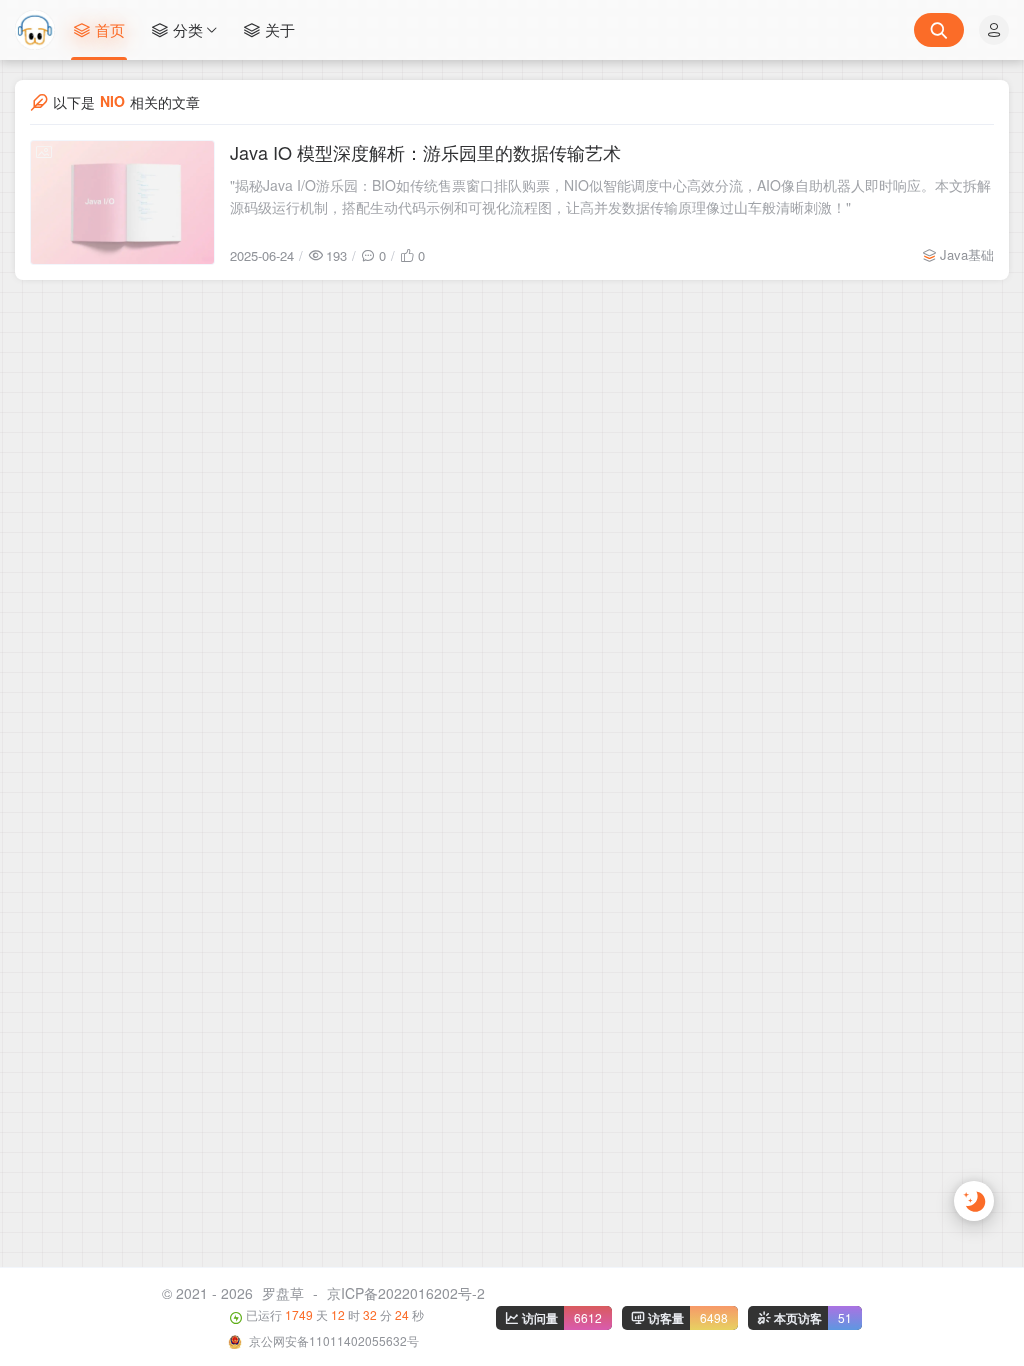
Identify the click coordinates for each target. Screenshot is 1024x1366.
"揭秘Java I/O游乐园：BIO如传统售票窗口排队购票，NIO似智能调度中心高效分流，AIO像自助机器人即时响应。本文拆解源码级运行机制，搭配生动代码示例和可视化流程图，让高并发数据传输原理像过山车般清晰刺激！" (610, 196)
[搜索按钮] (939, 30)
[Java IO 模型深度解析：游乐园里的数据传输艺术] (122, 202)
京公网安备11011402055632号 (332, 1340)
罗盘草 (283, 1293)
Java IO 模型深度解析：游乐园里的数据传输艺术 (425, 152)
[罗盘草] (35, 30)
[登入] (994, 30)
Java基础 (967, 254)
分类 (188, 29)
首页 (110, 29)
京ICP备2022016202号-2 (406, 1293)
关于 (280, 29)
